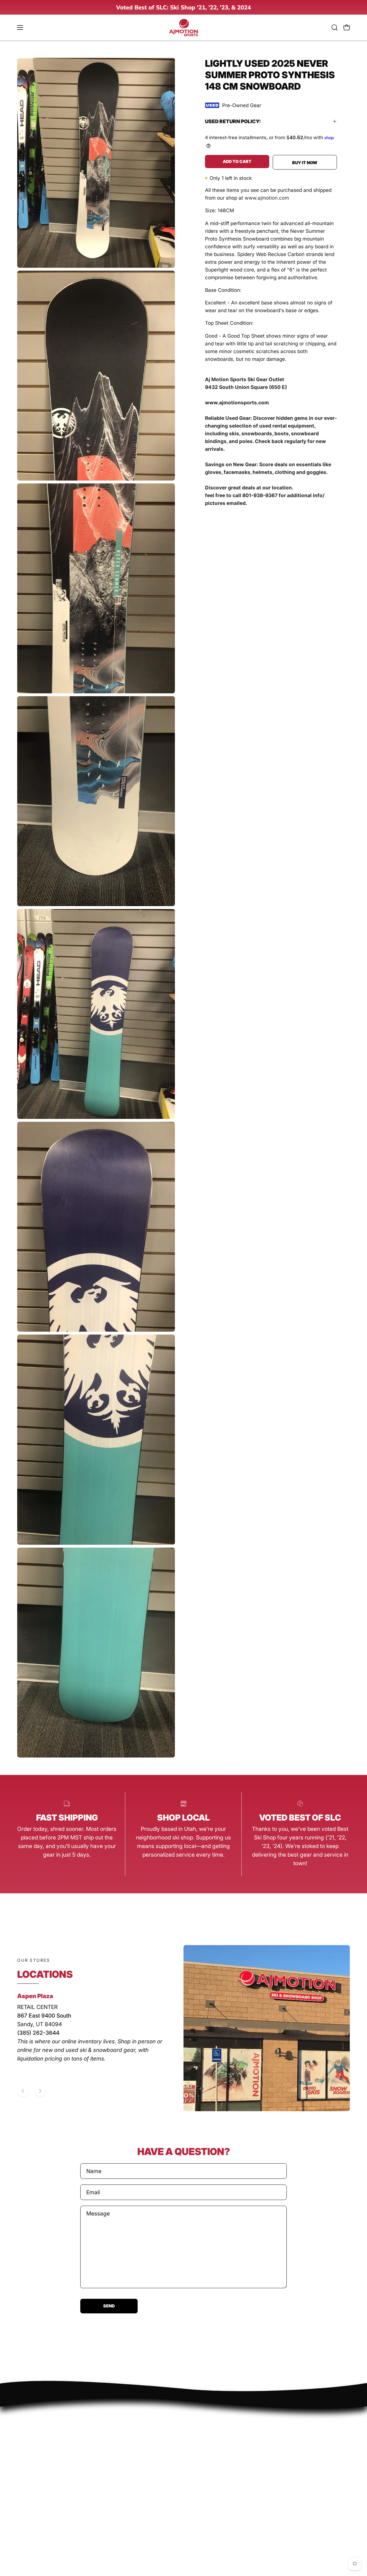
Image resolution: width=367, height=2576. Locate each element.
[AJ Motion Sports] (183, 28)
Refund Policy (35, 2466)
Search (26, 2444)
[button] (335, 27)
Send (109, 2306)
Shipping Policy (36, 2478)
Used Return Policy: (233, 121)
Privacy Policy (35, 2455)
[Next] (40, 2091)
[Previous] (23, 2091)
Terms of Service (39, 2489)
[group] (183, 7)
